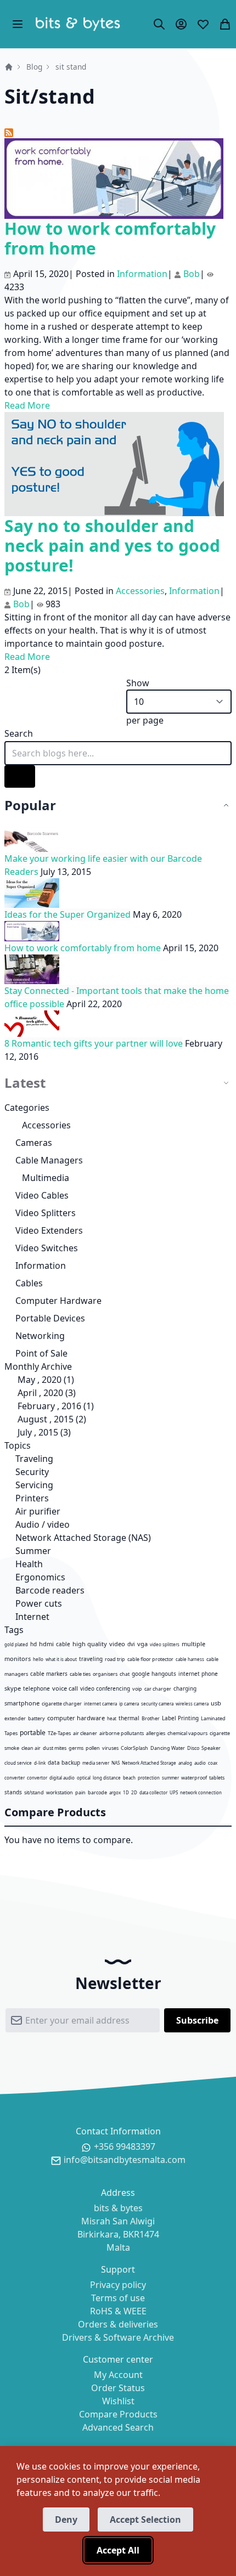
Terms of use (118, 2298)
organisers (105, 1674)
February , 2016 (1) (52, 1406)
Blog (34, 67)
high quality (90, 1644)
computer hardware (76, 1718)
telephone (36, 1688)
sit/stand (34, 1792)
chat (125, 1674)
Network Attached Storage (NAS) (82, 1538)
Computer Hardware (58, 1301)
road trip (115, 1659)
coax (213, 1763)
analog (185, 1763)
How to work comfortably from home (110, 238)
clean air (31, 1748)
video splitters (165, 1644)
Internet (31, 1617)
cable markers (49, 1674)
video (117, 1644)
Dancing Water (168, 1748)
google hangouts (154, 1674)
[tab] (118, 806)
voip (137, 1689)
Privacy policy (118, 2285)
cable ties (80, 1674)
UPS (174, 1792)
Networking (40, 1336)
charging (185, 1688)
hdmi (46, 1644)
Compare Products (118, 2414)
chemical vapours (187, 1733)
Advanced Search (118, 2427)
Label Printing (180, 1718)
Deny (66, 2519)
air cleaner (85, 1733)
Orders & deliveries (118, 2324)
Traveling (33, 1459)
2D (134, 1792)
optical (84, 1778)
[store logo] (78, 24)
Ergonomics (39, 1577)
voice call (65, 1688)
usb (216, 1703)
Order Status (118, 2388)
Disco (193, 1748)
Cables (29, 1283)
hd (33, 1644)
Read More (27, 405)
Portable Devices (50, 1318)
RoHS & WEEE (118, 2311)
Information (41, 1266)
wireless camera (192, 1704)
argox (115, 1792)
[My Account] (181, 24)
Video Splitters (46, 1213)
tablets (217, 1778)
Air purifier (37, 1511)
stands (13, 1792)
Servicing (33, 1485)
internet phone (198, 1674)
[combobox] (118, 753)
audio (200, 1763)
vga (142, 1644)
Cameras (34, 1143)
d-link (40, 1763)
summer (170, 1778)
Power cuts (38, 1603)
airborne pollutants (122, 1733)
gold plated (16, 1644)
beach (129, 1778)
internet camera (100, 1704)
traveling (91, 1659)
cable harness (190, 1659)
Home (9, 67)
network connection (201, 1792)
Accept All (118, 2550)
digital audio (62, 1778)
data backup (64, 1762)
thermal (129, 1718)
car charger (158, 1689)
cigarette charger (62, 1704)
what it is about (61, 1659)
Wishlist (118, 2401)
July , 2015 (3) (41, 1432)
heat (112, 1718)
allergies (156, 1733)
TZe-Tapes (59, 1733)
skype (13, 1688)
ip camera (129, 1704)
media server (96, 1763)
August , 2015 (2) (49, 1419)
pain (80, 1792)
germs (76, 1748)
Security (31, 1472)
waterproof (194, 1778)
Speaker (211, 1748)
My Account (118, 2375)
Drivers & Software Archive (118, 2337)
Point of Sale (41, 1353)
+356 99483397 (125, 2146)
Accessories (46, 1125)
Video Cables (42, 1195)
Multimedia (46, 1178)
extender (15, 1718)
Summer (32, 1551)
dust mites (55, 1748)
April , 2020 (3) (43, 1393)
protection (149, 1778)
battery (36, 1718)
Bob (192, 274)
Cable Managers (49, 1160)
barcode (97, 1792)
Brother (151, 1718)
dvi (131, 1644)
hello (38, 1659)
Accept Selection (145, 2519)
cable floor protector (150, 1659)
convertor (37, 1778)
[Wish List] (203, 24)
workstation (60, 1792)
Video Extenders (49, 1230)
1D (126, 1792)
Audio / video (41, 1524)
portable (33, 1733)
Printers (31, 1498)
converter (15, 1778)
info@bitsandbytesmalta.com (125, 2160)
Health (28, 1564)
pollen (93, 1748)
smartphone (22, 1703)
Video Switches (47, 1248)
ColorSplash (134, 1748)
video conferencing (105, 1688)
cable (63, 1644)
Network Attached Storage (149, 1763)
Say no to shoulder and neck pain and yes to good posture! (112, 546)
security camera (157, 1704)
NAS (116, 1763)
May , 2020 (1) (43, 1380)
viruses (110, 1748)
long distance (107, 1778)
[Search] (159, 24)
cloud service (18, 1763)
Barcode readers (49, 1590)
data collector (153, 1792)
